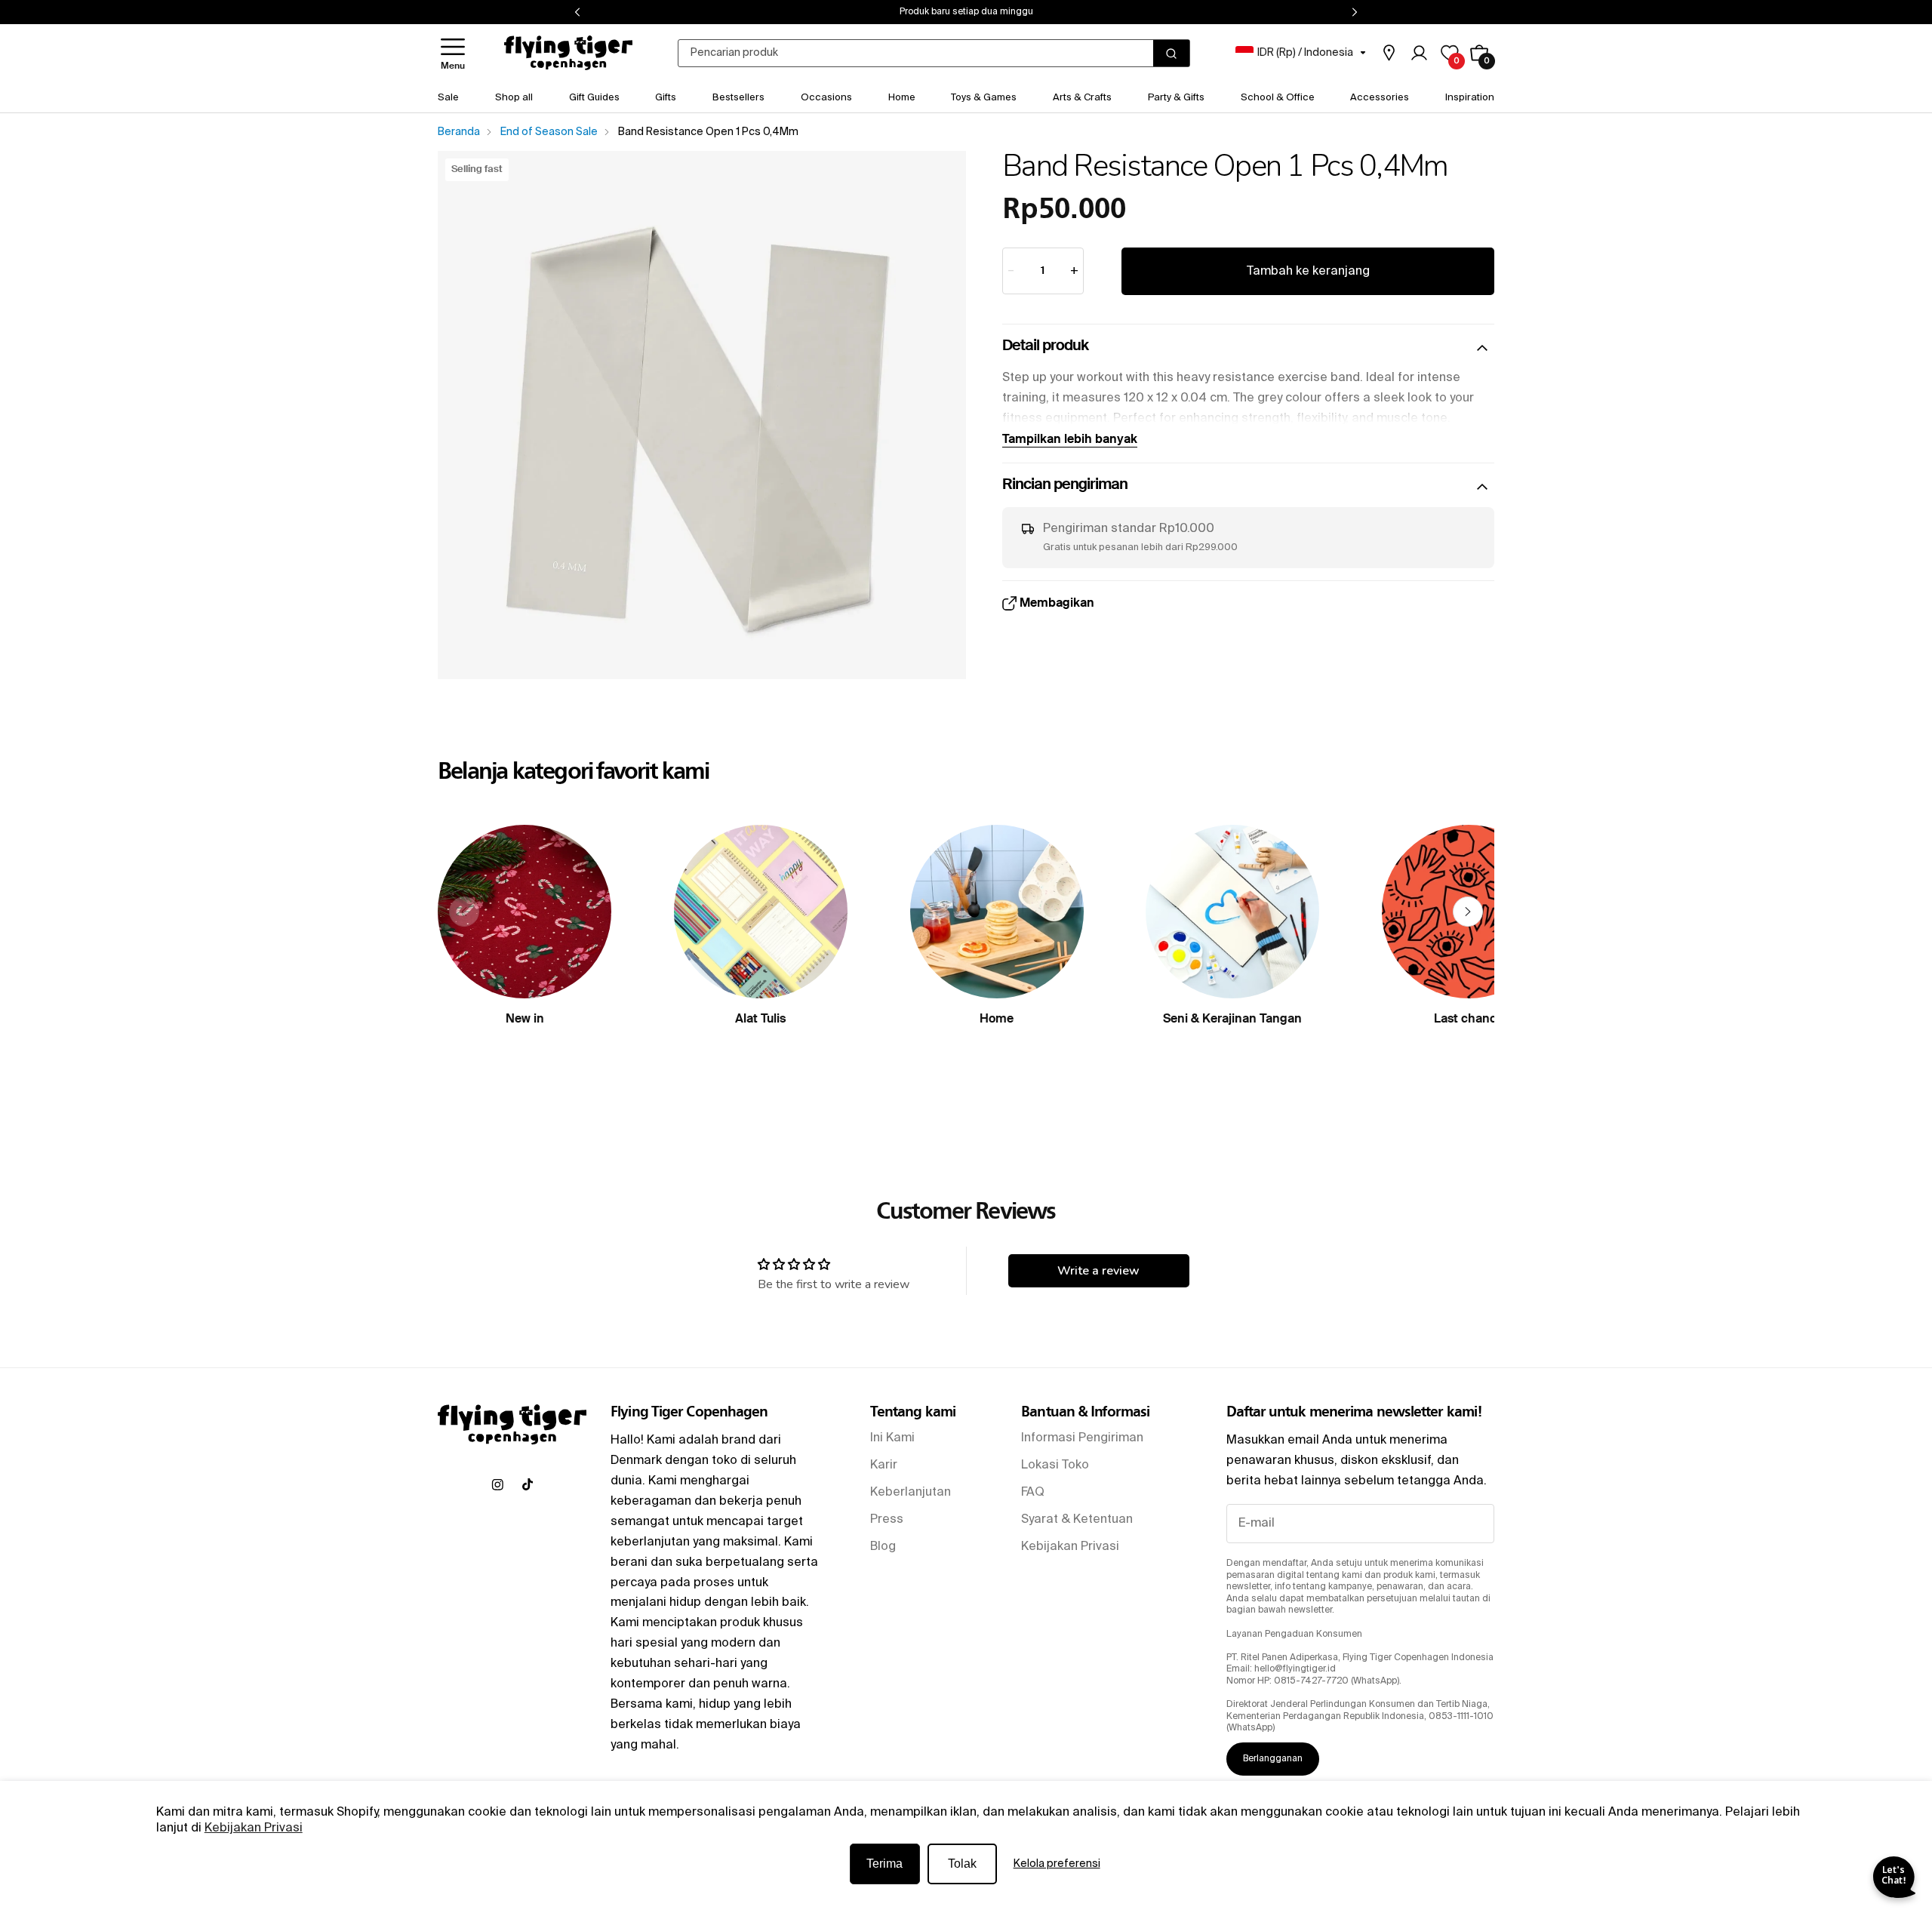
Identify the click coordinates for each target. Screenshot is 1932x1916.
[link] (1389, 53)
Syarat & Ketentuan (1077, 1520)
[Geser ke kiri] (464, 912)
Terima (884, 1864)
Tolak (962, 1864)
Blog (883, 1547)
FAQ (1033, 1493)
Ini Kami (892, 1438)
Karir (884, 1465)
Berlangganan (1273, 1759)
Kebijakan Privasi (254, 1828)
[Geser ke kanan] (1468, 912)
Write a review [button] (1098, 1271)
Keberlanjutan (911, 1493)
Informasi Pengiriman (1082, 1438)
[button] (453, 53)
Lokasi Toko (1055, 1465)
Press (887, 1520)
